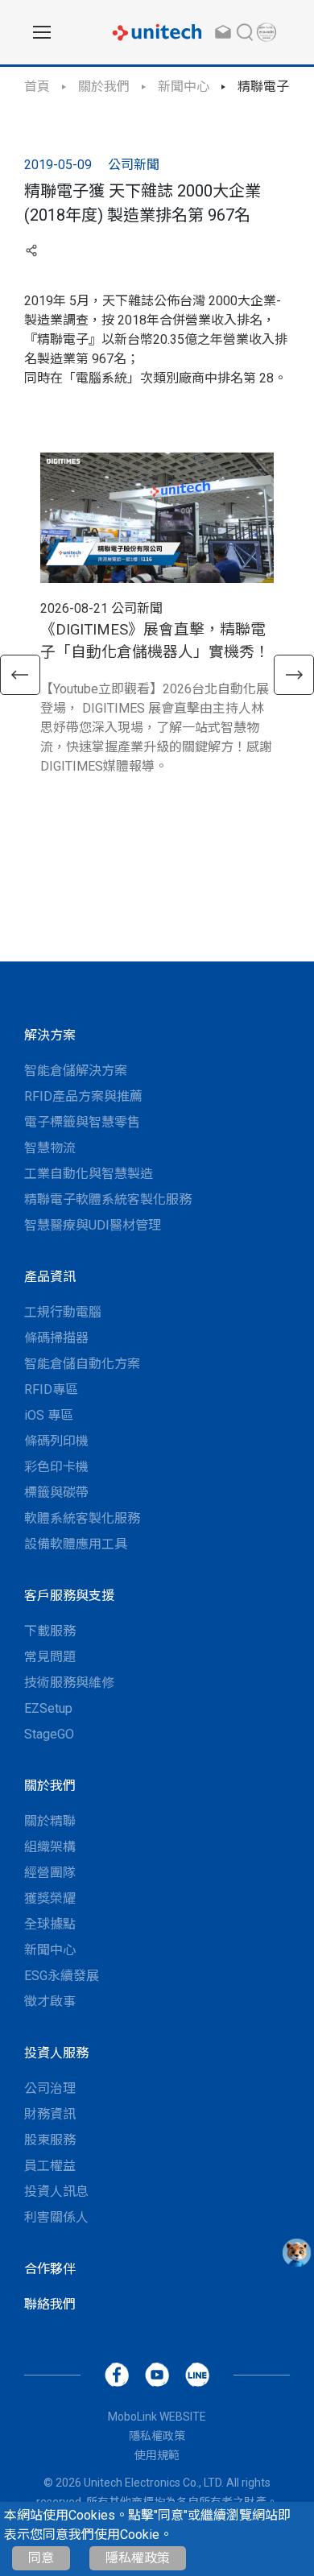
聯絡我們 (50, 2304)
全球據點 (50, 1924)
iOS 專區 (49, 1415)
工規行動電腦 (63, 1312)
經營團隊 (50, 1873)
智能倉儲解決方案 (76, 1071)
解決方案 (50, 1035)
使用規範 (157, 2455)
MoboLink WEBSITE (157, 2417)
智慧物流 (50, 1148)
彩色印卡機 (56, 1467)
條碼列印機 (56, 1441)
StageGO (49, 1734)
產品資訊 (50, 1277)
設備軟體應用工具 (76, 1544)
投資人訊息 (56, 2191)
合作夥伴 (50, 2269)
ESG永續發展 (62, 1976)
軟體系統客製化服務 (82, 1518)
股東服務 (50, 2140)
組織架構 (50, 1847)
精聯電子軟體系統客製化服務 (108, 1199)
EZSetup (48, 1708)
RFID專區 (51, 1389)
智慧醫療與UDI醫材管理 (93, 1225)
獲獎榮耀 (50, 1898)
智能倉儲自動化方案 (82, 1364)
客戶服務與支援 (69, 1596)
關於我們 (104, 87)
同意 (41, 2558)
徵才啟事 (50, 2001)
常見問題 (50, 1657)
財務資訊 (50, 2114)
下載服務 (50, 1631)
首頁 (37, 87)
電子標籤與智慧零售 (82, 1122)
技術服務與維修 (69, 1683)
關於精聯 (50, 1821)
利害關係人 (56, 2217)
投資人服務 (56, 2053)
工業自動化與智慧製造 (89, 1174)
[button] (20, 675)
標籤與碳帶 (56, 1493)
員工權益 (50, 2166)
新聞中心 (184, 87)
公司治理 (50, 2088)
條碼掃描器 (56, 1338)
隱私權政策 (138, 2558)
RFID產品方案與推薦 (83, 1096)
